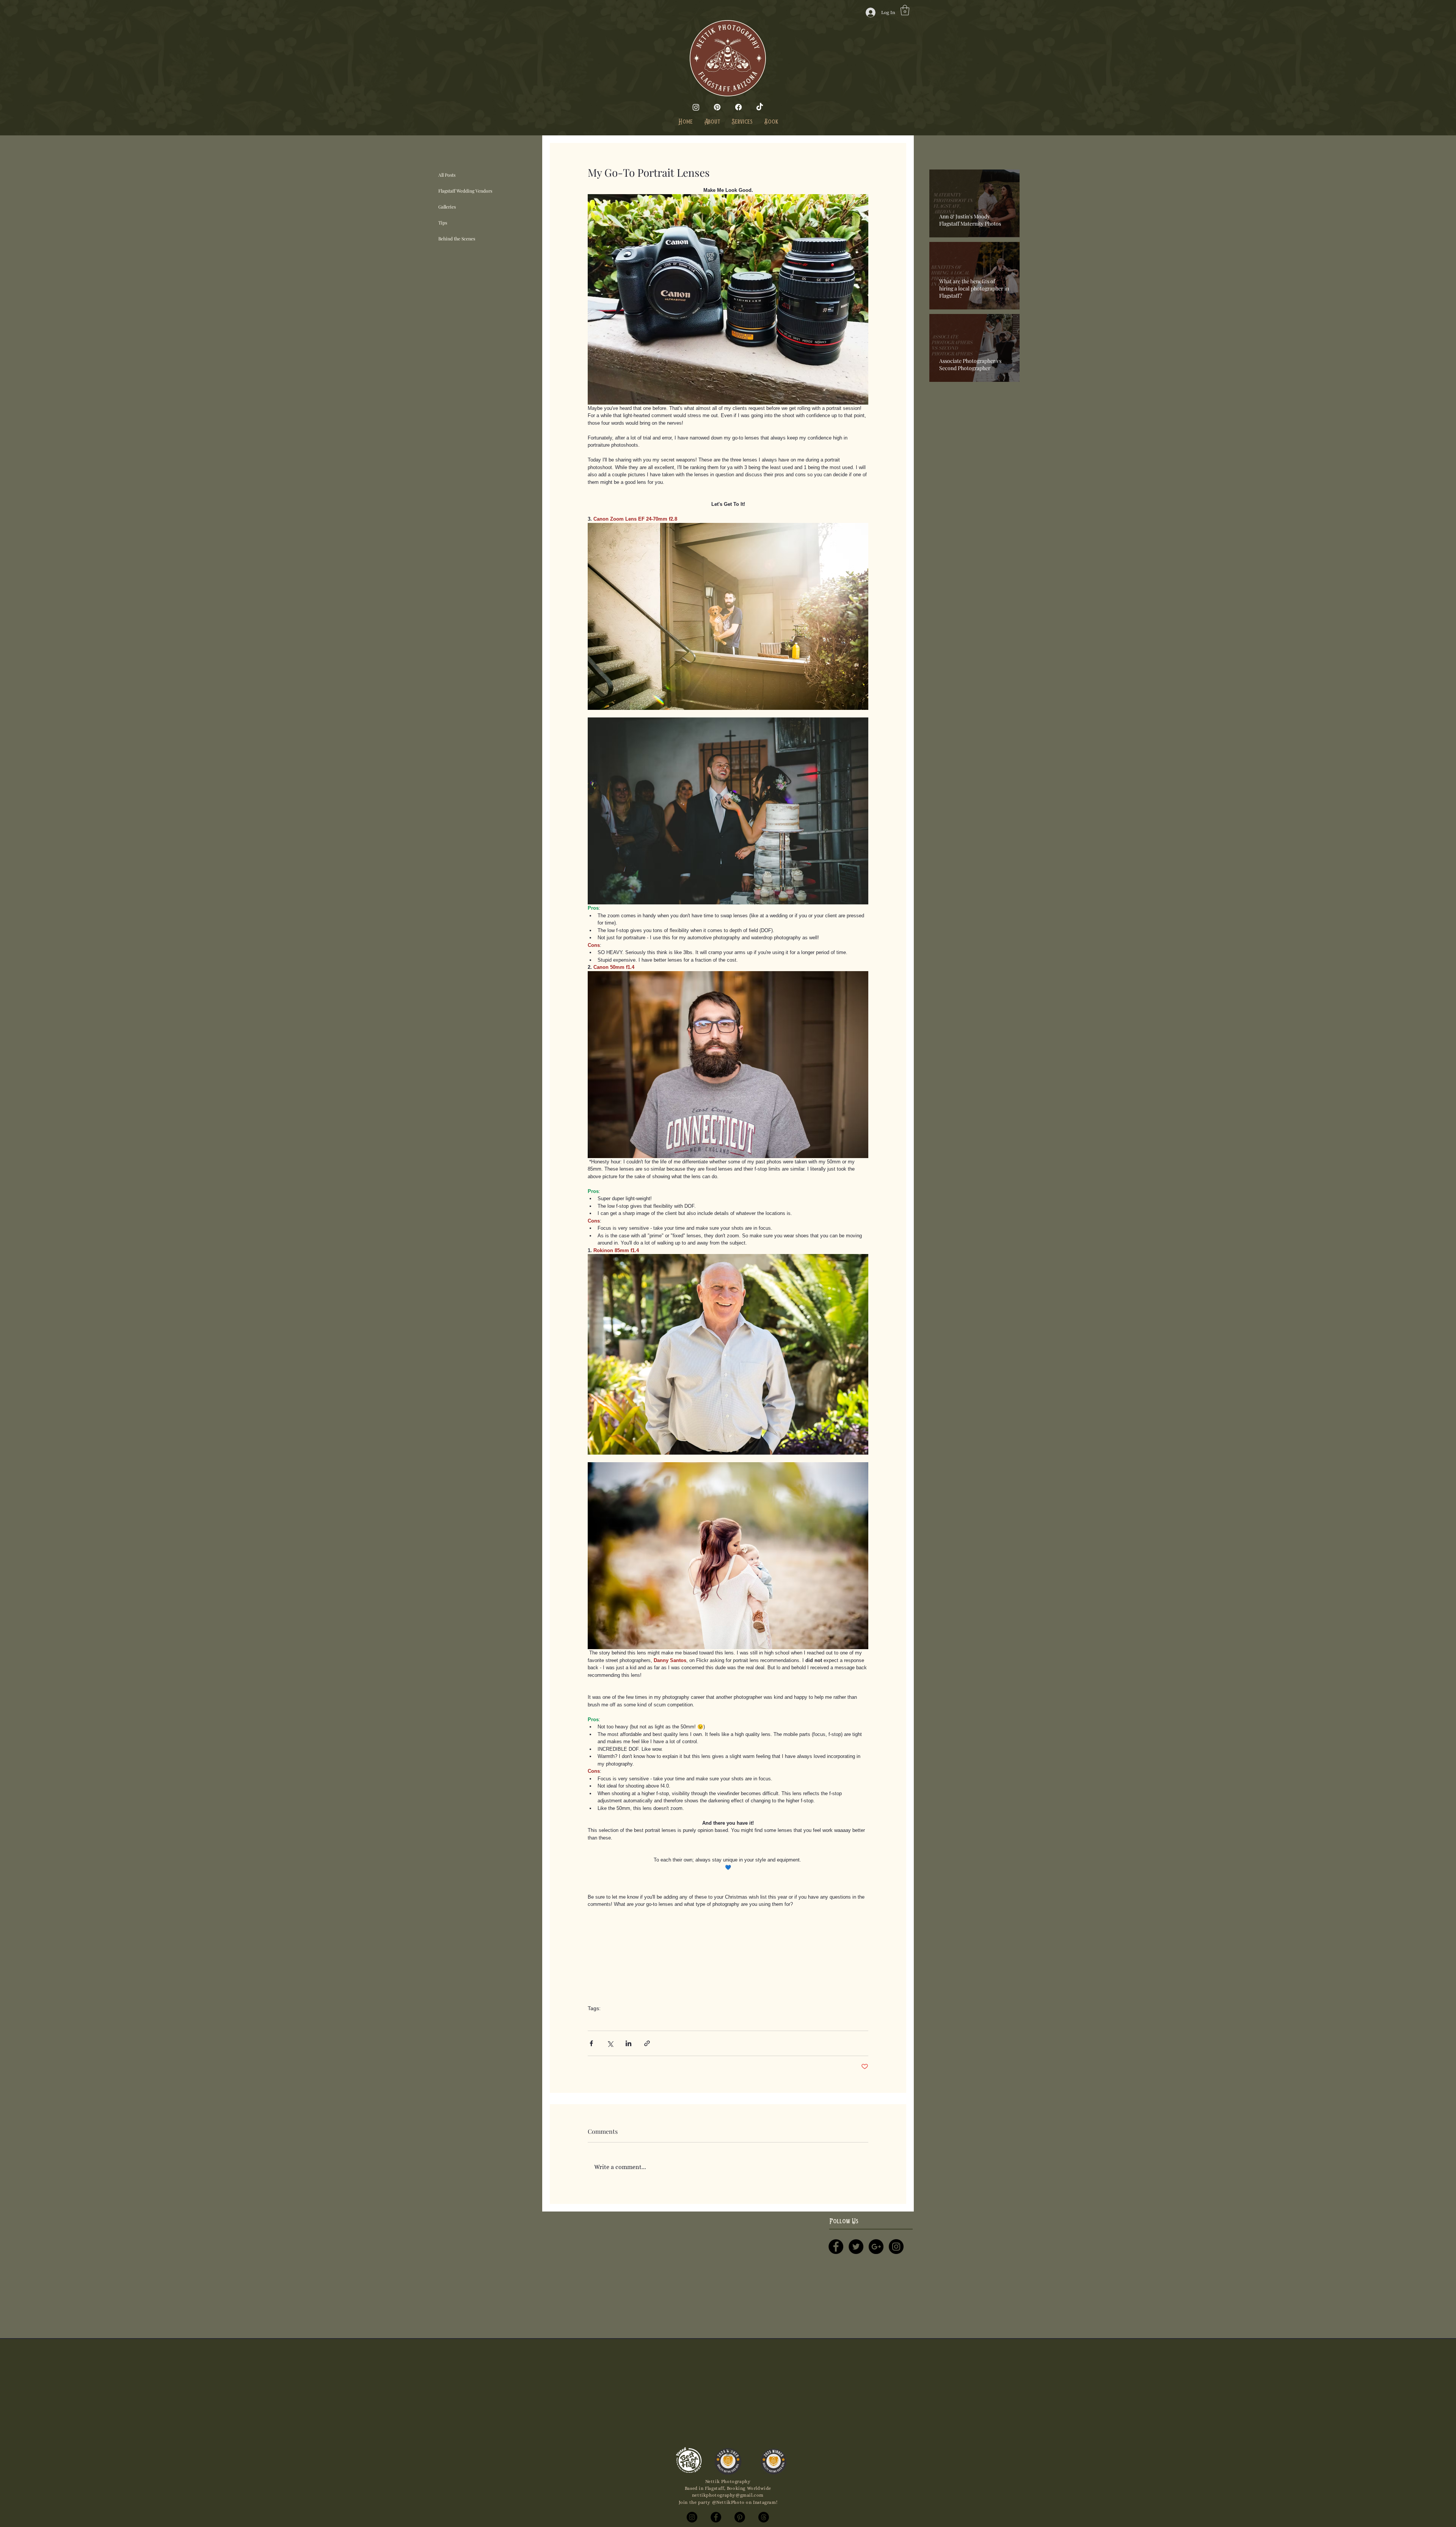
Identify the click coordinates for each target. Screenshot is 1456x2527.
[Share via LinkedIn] (628, 2043)
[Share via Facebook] (591, 2043)
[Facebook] (738, 107)
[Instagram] (696, 107)
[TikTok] (760, 107)
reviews (610, 2020)
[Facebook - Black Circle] (836, 2247)
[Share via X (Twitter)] (610, 2043)
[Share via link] (647, 2043)
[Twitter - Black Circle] (856, 2247)
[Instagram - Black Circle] (896, 2247)
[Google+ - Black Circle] (876, 2247)
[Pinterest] (717, 107)
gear (592, 2020)
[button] (905, 10)
